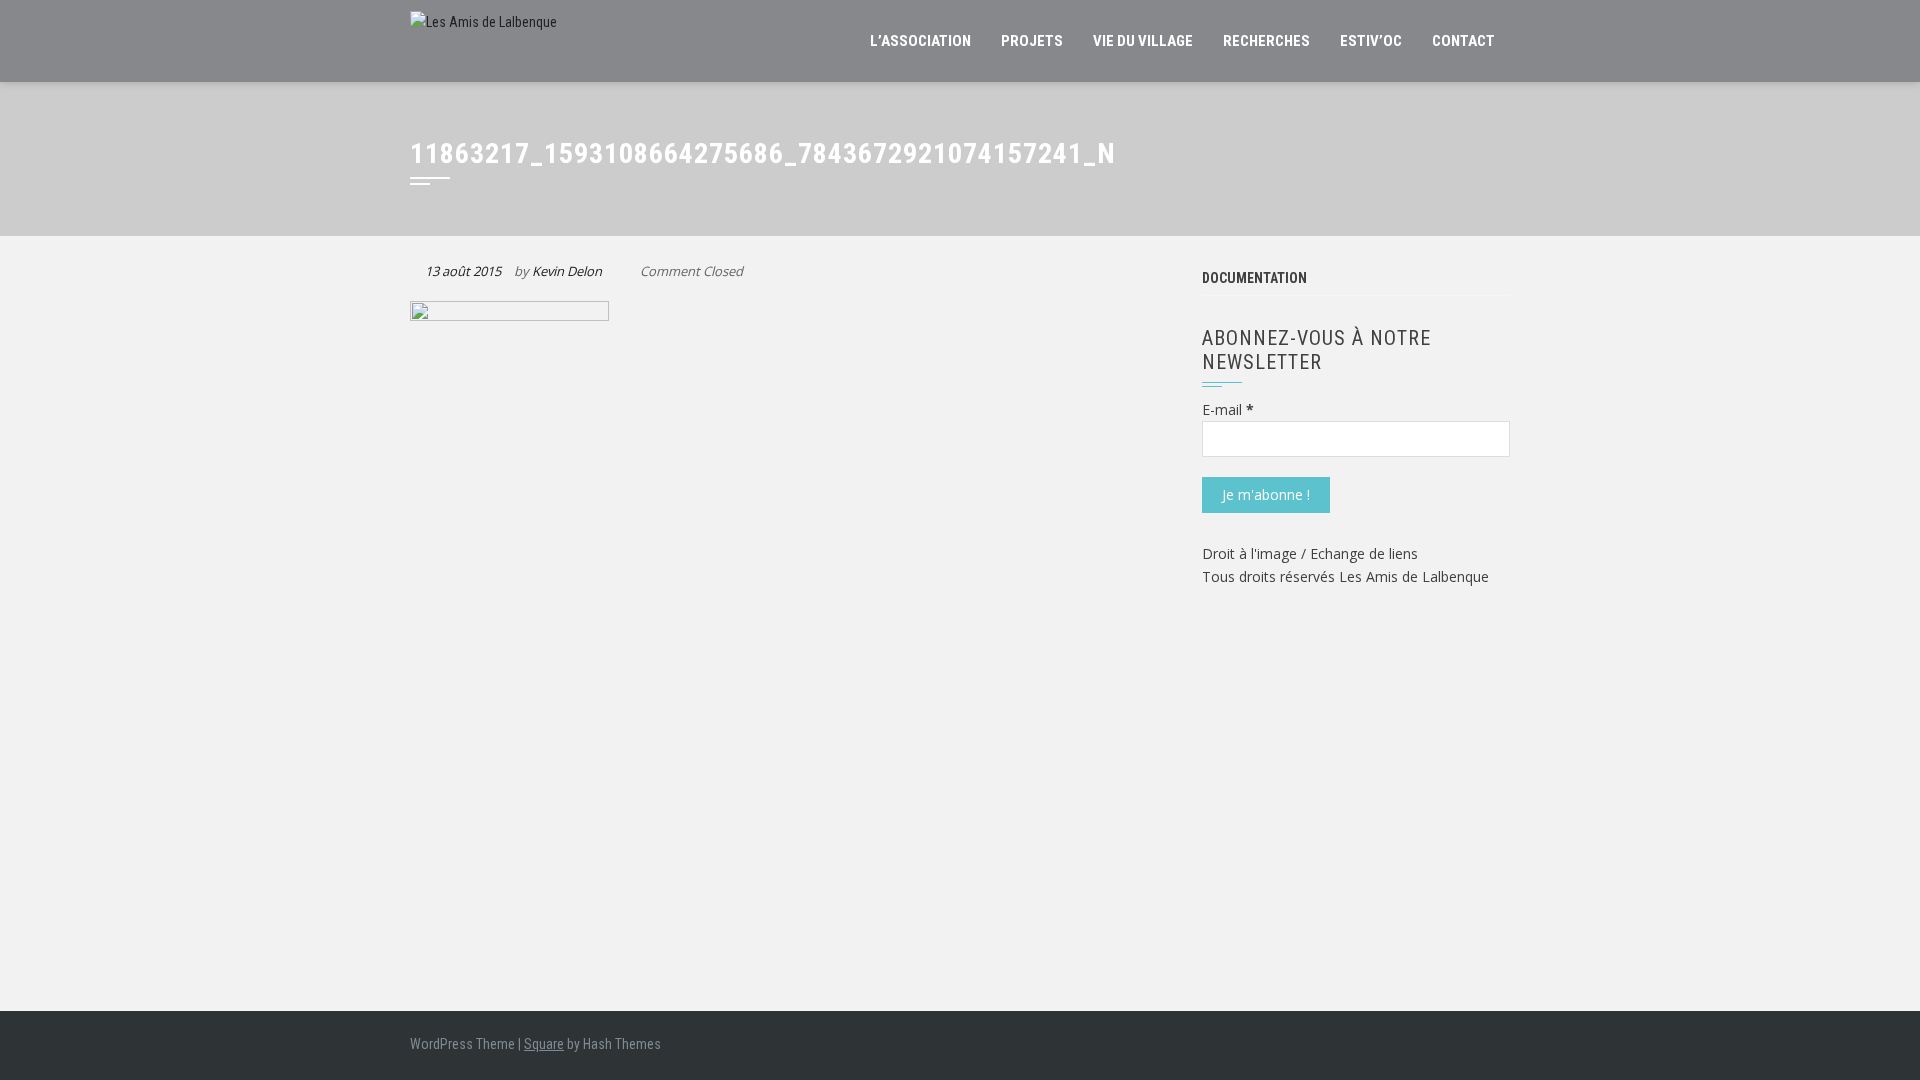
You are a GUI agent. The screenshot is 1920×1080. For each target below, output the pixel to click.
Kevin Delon (567, 271)
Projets (1032, 41)
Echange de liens (1364, 553)
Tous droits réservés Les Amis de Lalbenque (1345, 576)
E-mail (1228, 409)
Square (544, 1044)
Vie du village (1143, 41)
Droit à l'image (1251, 553)
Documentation (1254, 278)
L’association (920, 41)
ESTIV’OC (1371, 41)
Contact (1463, 41)
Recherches (1266, 41)
